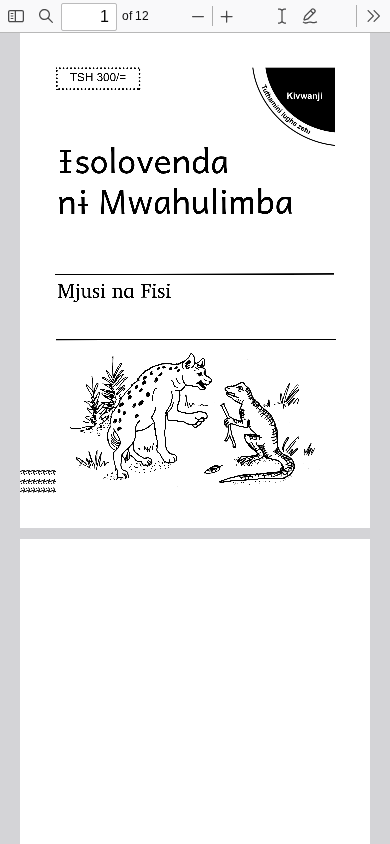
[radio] (282, 16)
